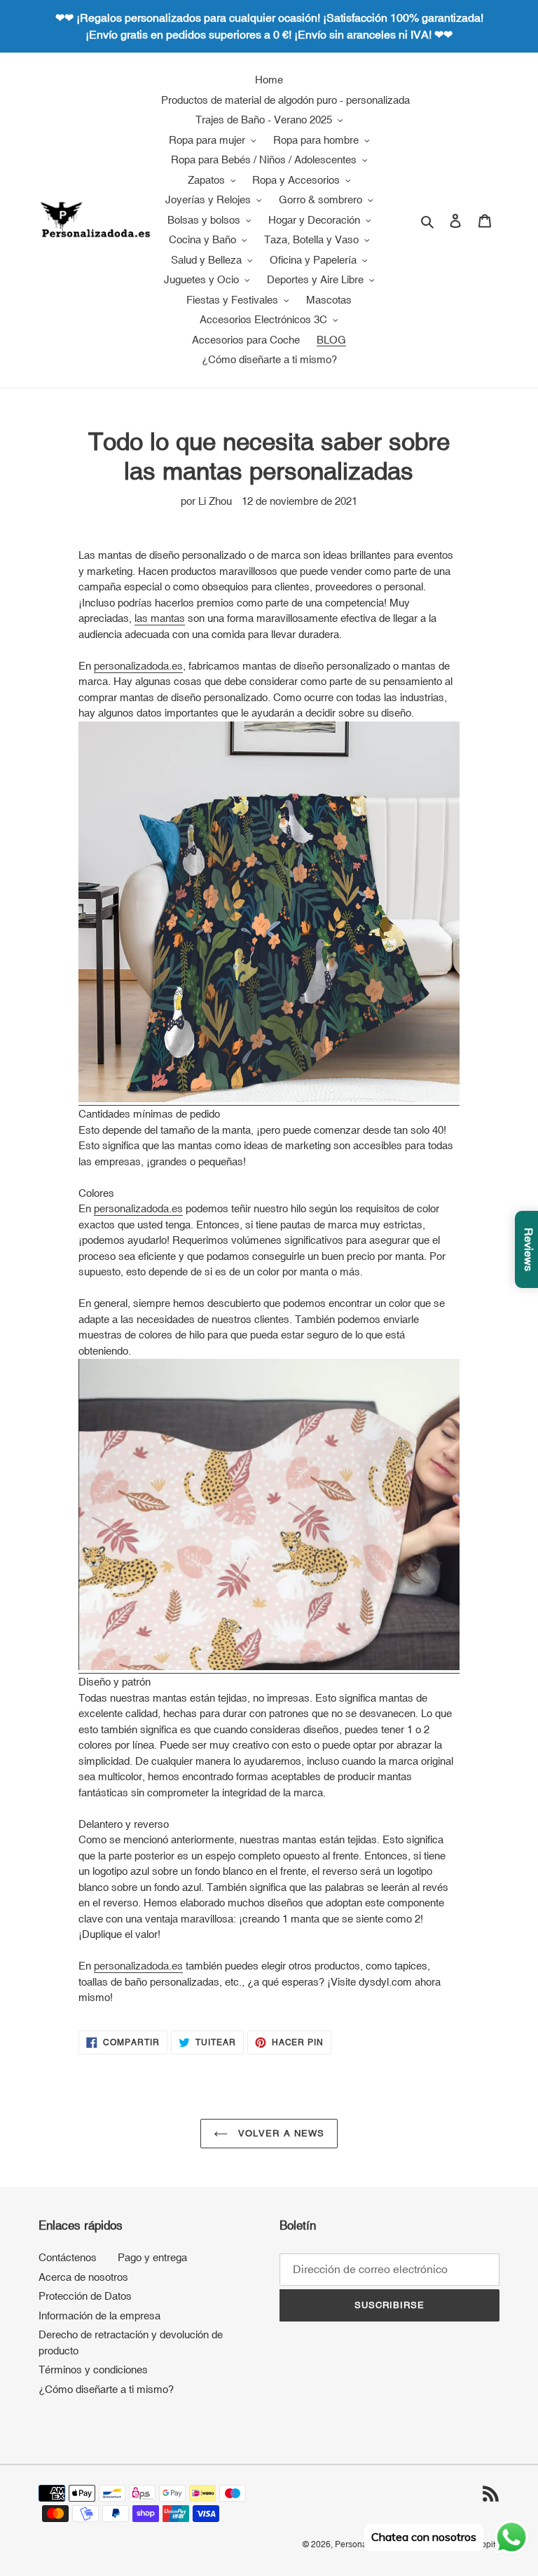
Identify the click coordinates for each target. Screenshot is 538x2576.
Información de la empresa (99, 2316)
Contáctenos (68, 2257)
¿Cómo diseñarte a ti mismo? (106, 2389)
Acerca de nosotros (83, 2277)
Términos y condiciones (93, 2370)
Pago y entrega (152, 2257)
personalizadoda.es (138, 666)
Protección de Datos (85, 2296)
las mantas (160, 618)
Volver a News (280, 2133)
